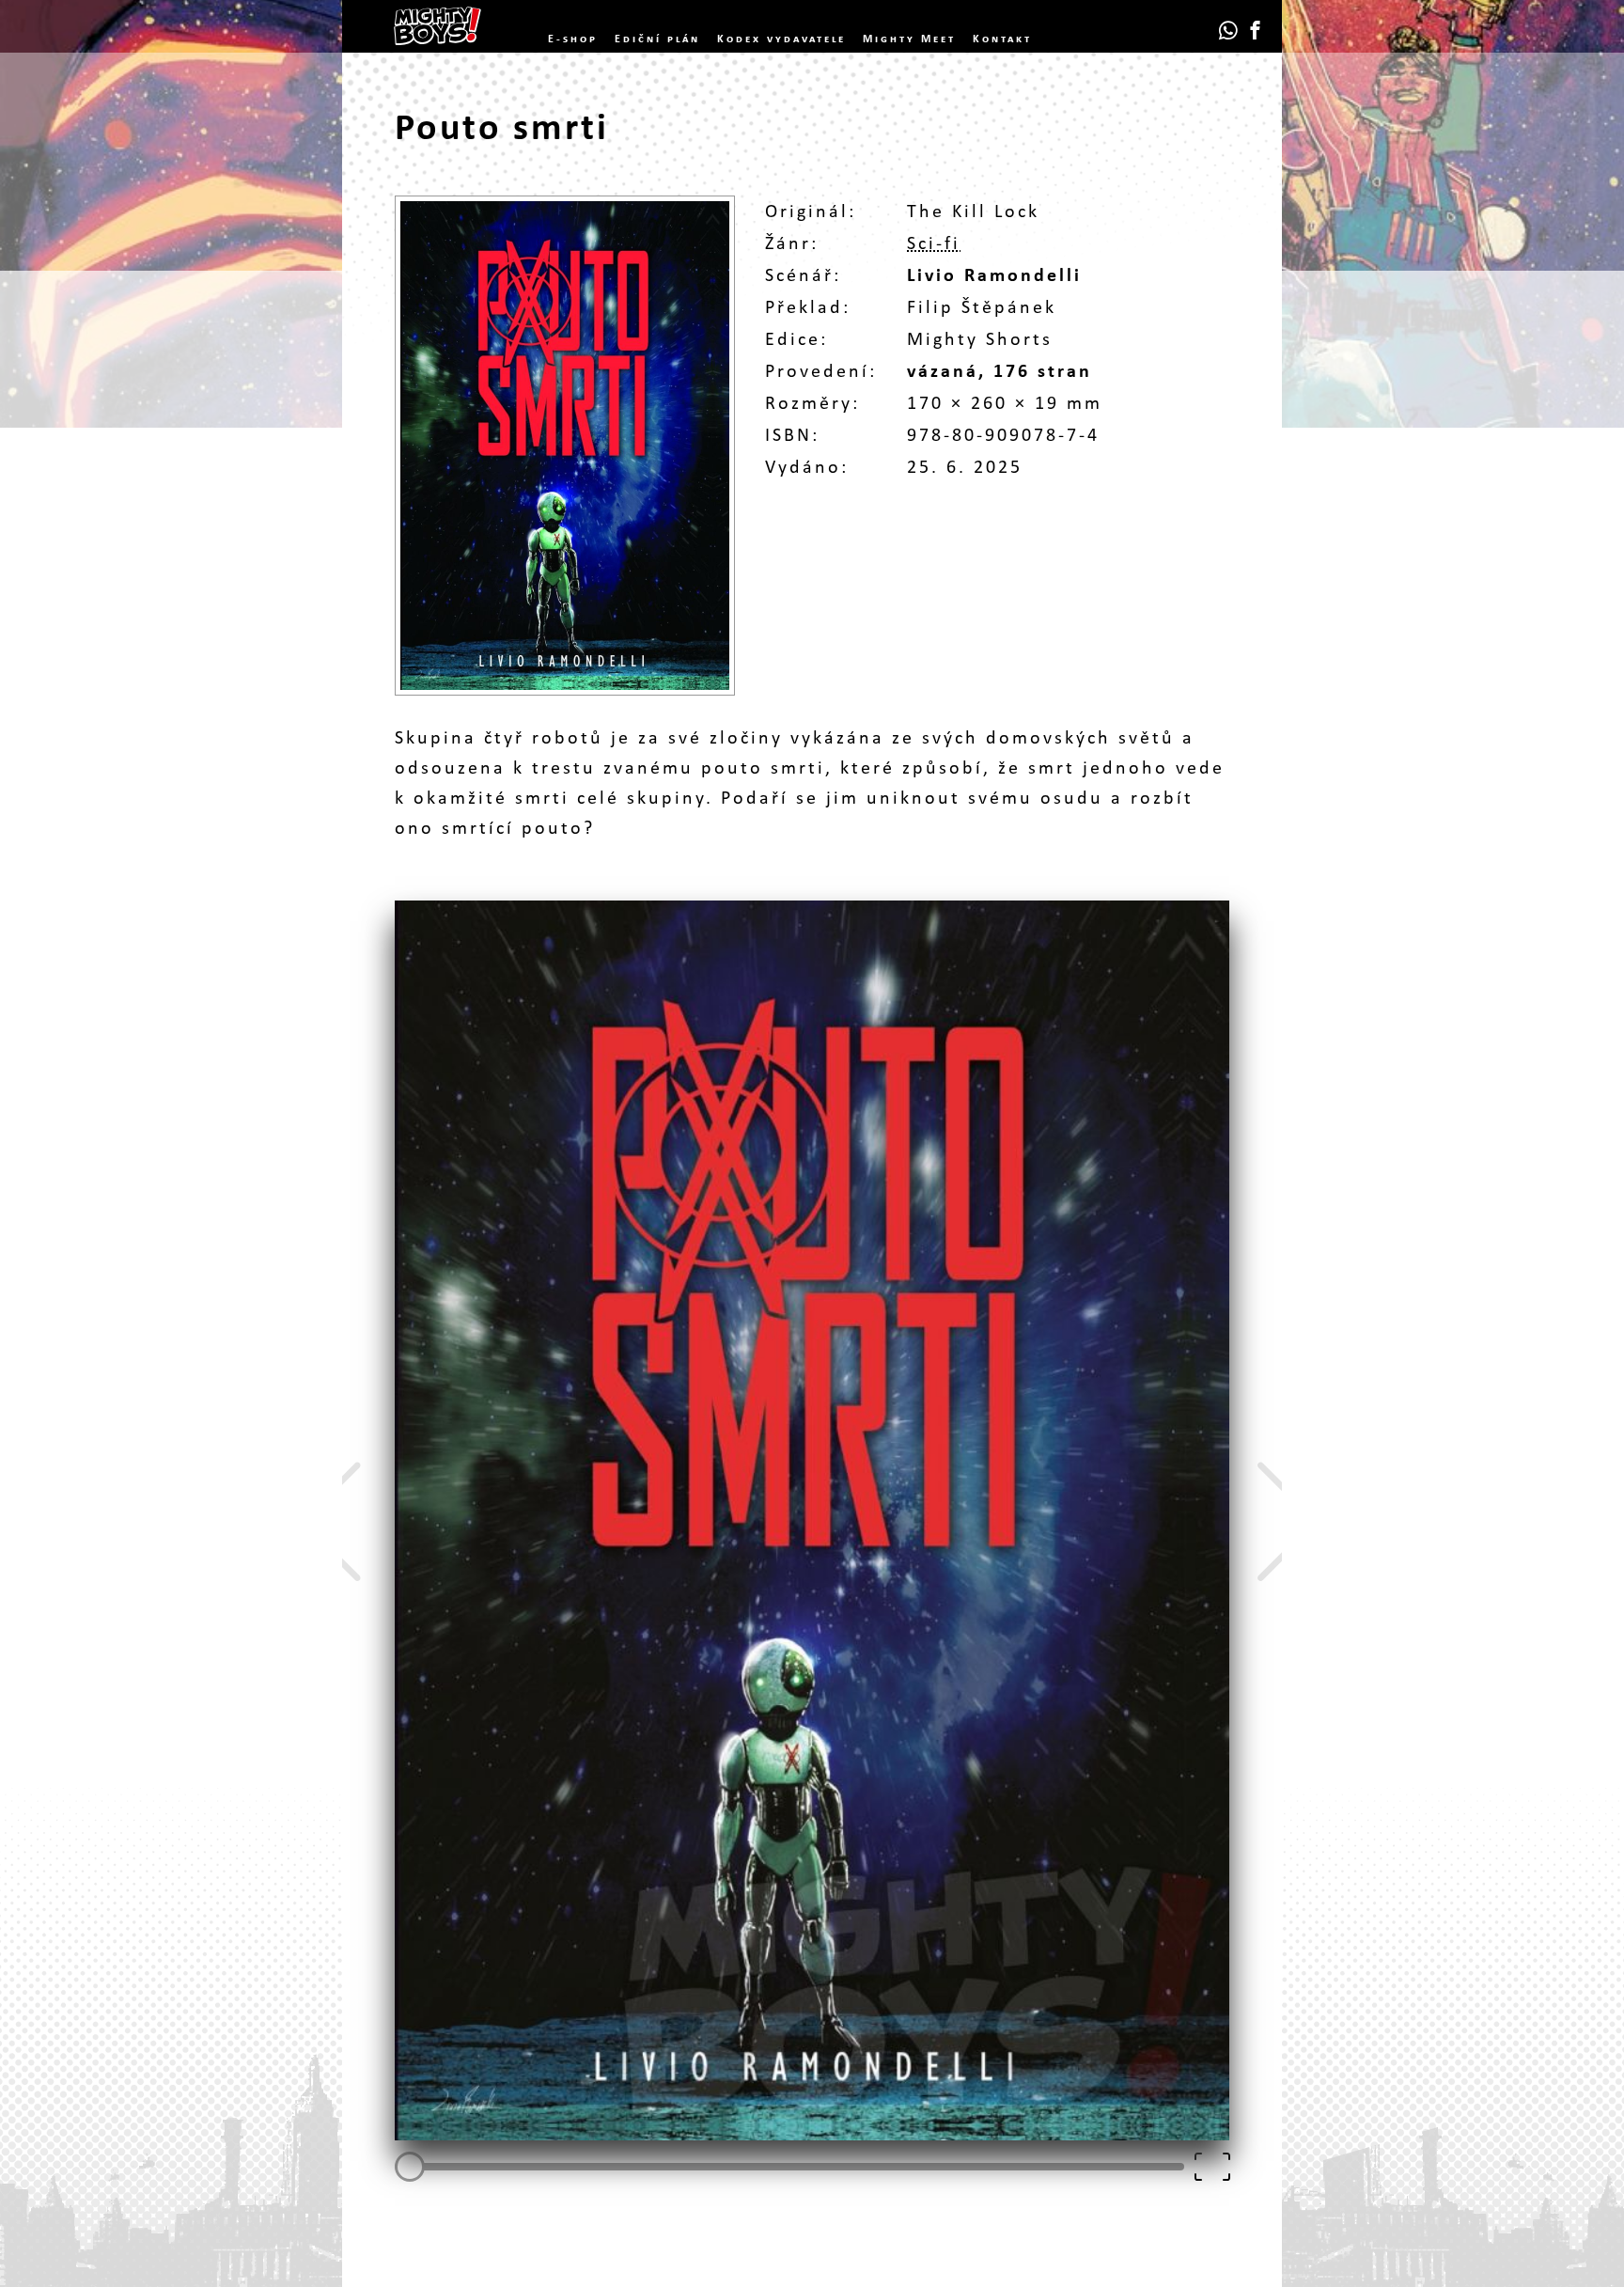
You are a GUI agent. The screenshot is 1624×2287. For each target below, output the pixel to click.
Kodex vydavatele (781, 39)
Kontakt (1002, 39)
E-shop (573, 39)
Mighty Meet (909, 39)
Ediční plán (657, 39)
